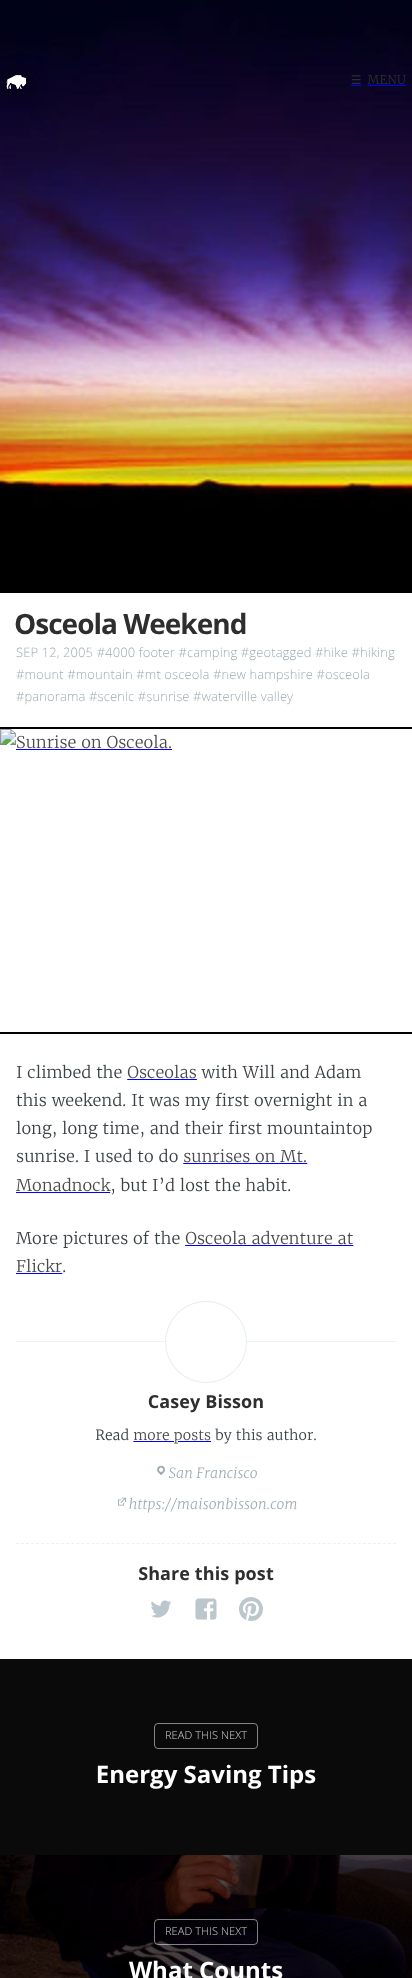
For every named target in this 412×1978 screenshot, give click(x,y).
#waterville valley (243, 696)
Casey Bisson (206, 1402)
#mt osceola (172, 674)
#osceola (343, 674)
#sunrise (164, 696)
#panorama (51, 696)
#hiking (372, 652)
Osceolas (162, 1073)
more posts (172, 1435)
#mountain (100, 674)
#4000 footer (136, 652)
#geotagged (276, 652)
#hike (331, 652)
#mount (40, 674)
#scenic (111, 696)
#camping (207, 652)
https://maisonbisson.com (213, 1504)
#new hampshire (263, 674)
